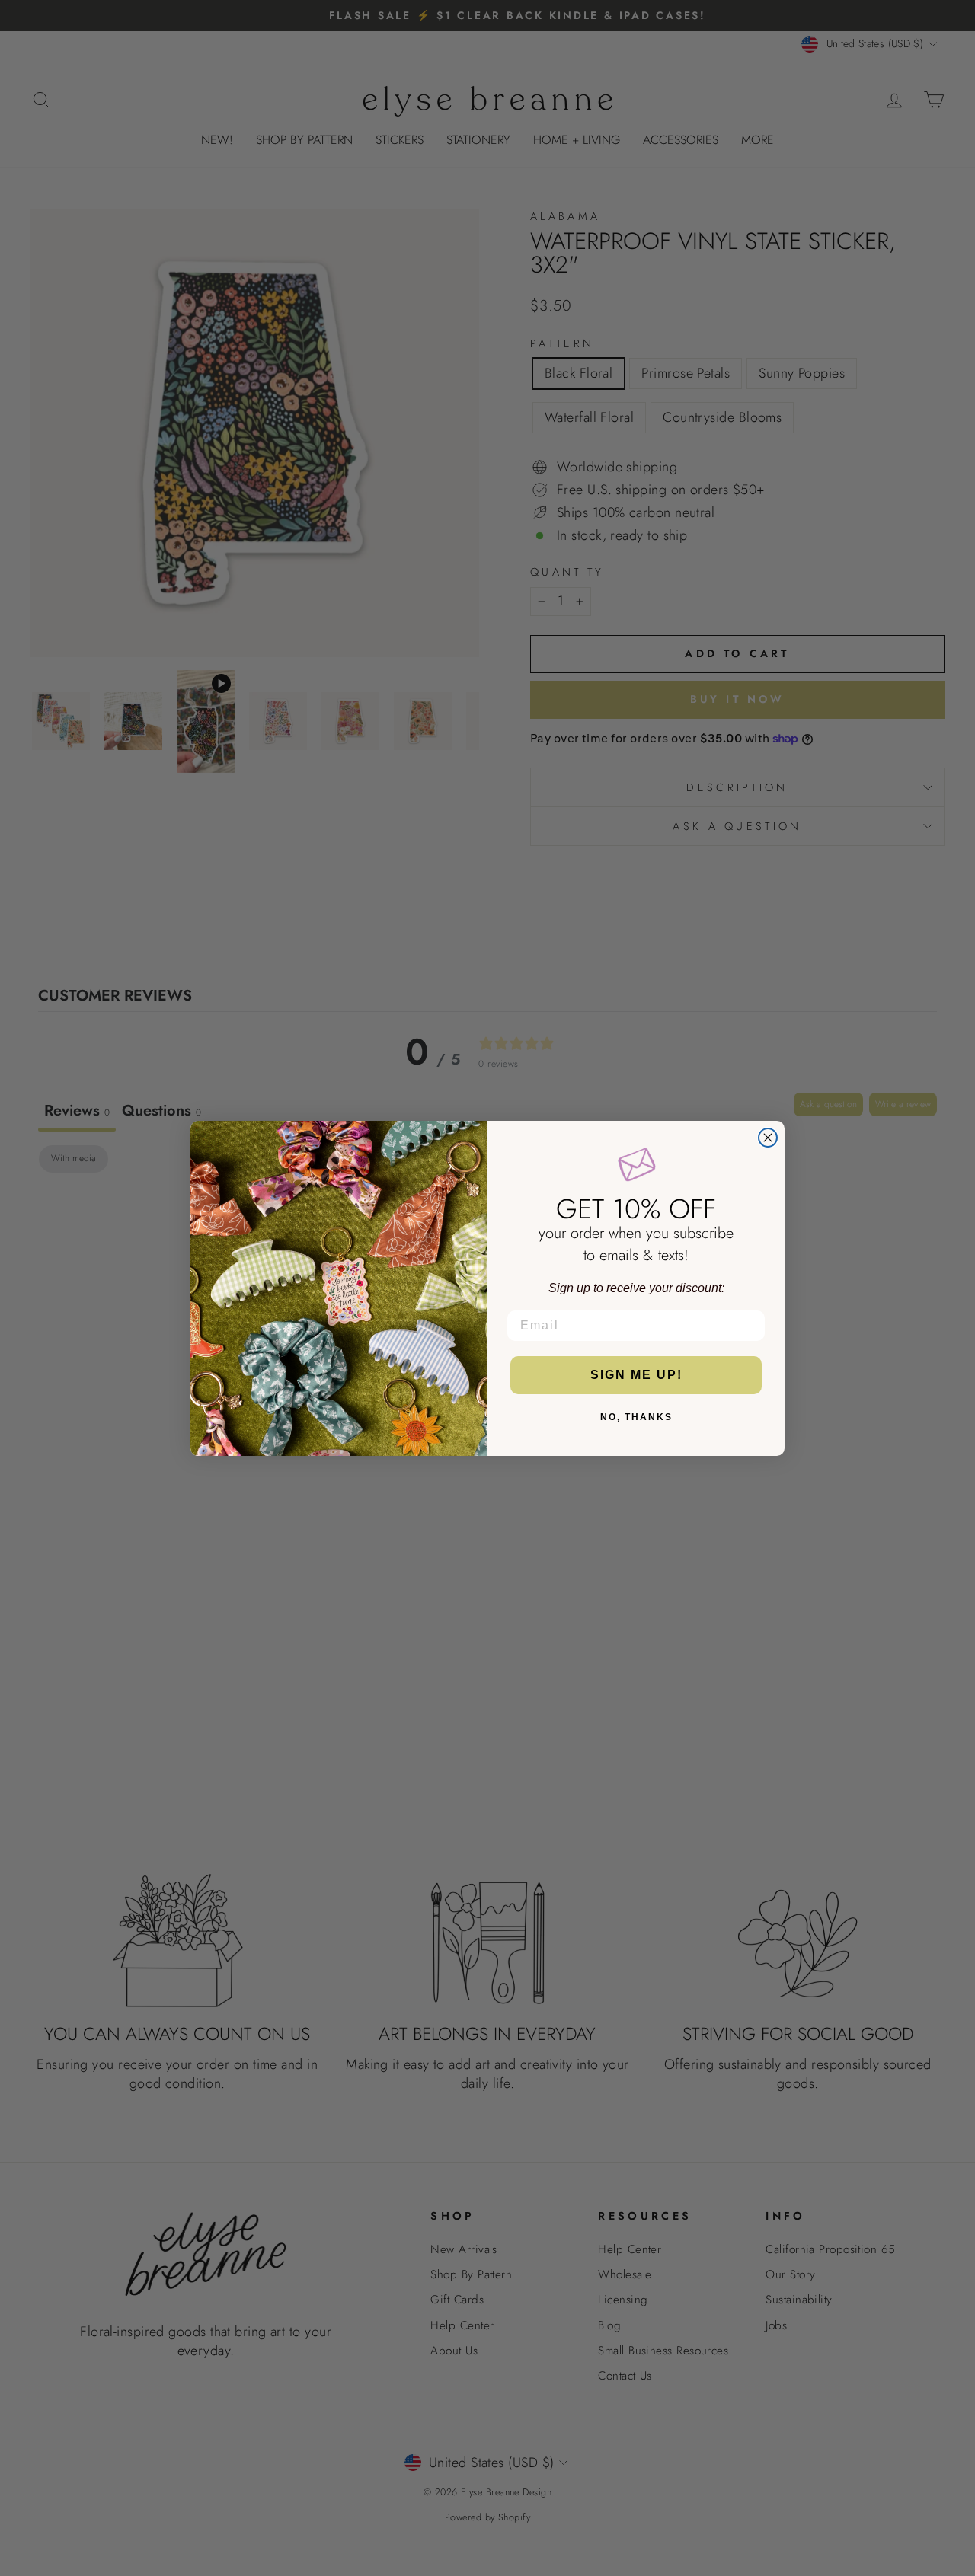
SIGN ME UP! (636, 1375)
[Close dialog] (768, 1138)
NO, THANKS (636, 1417)
